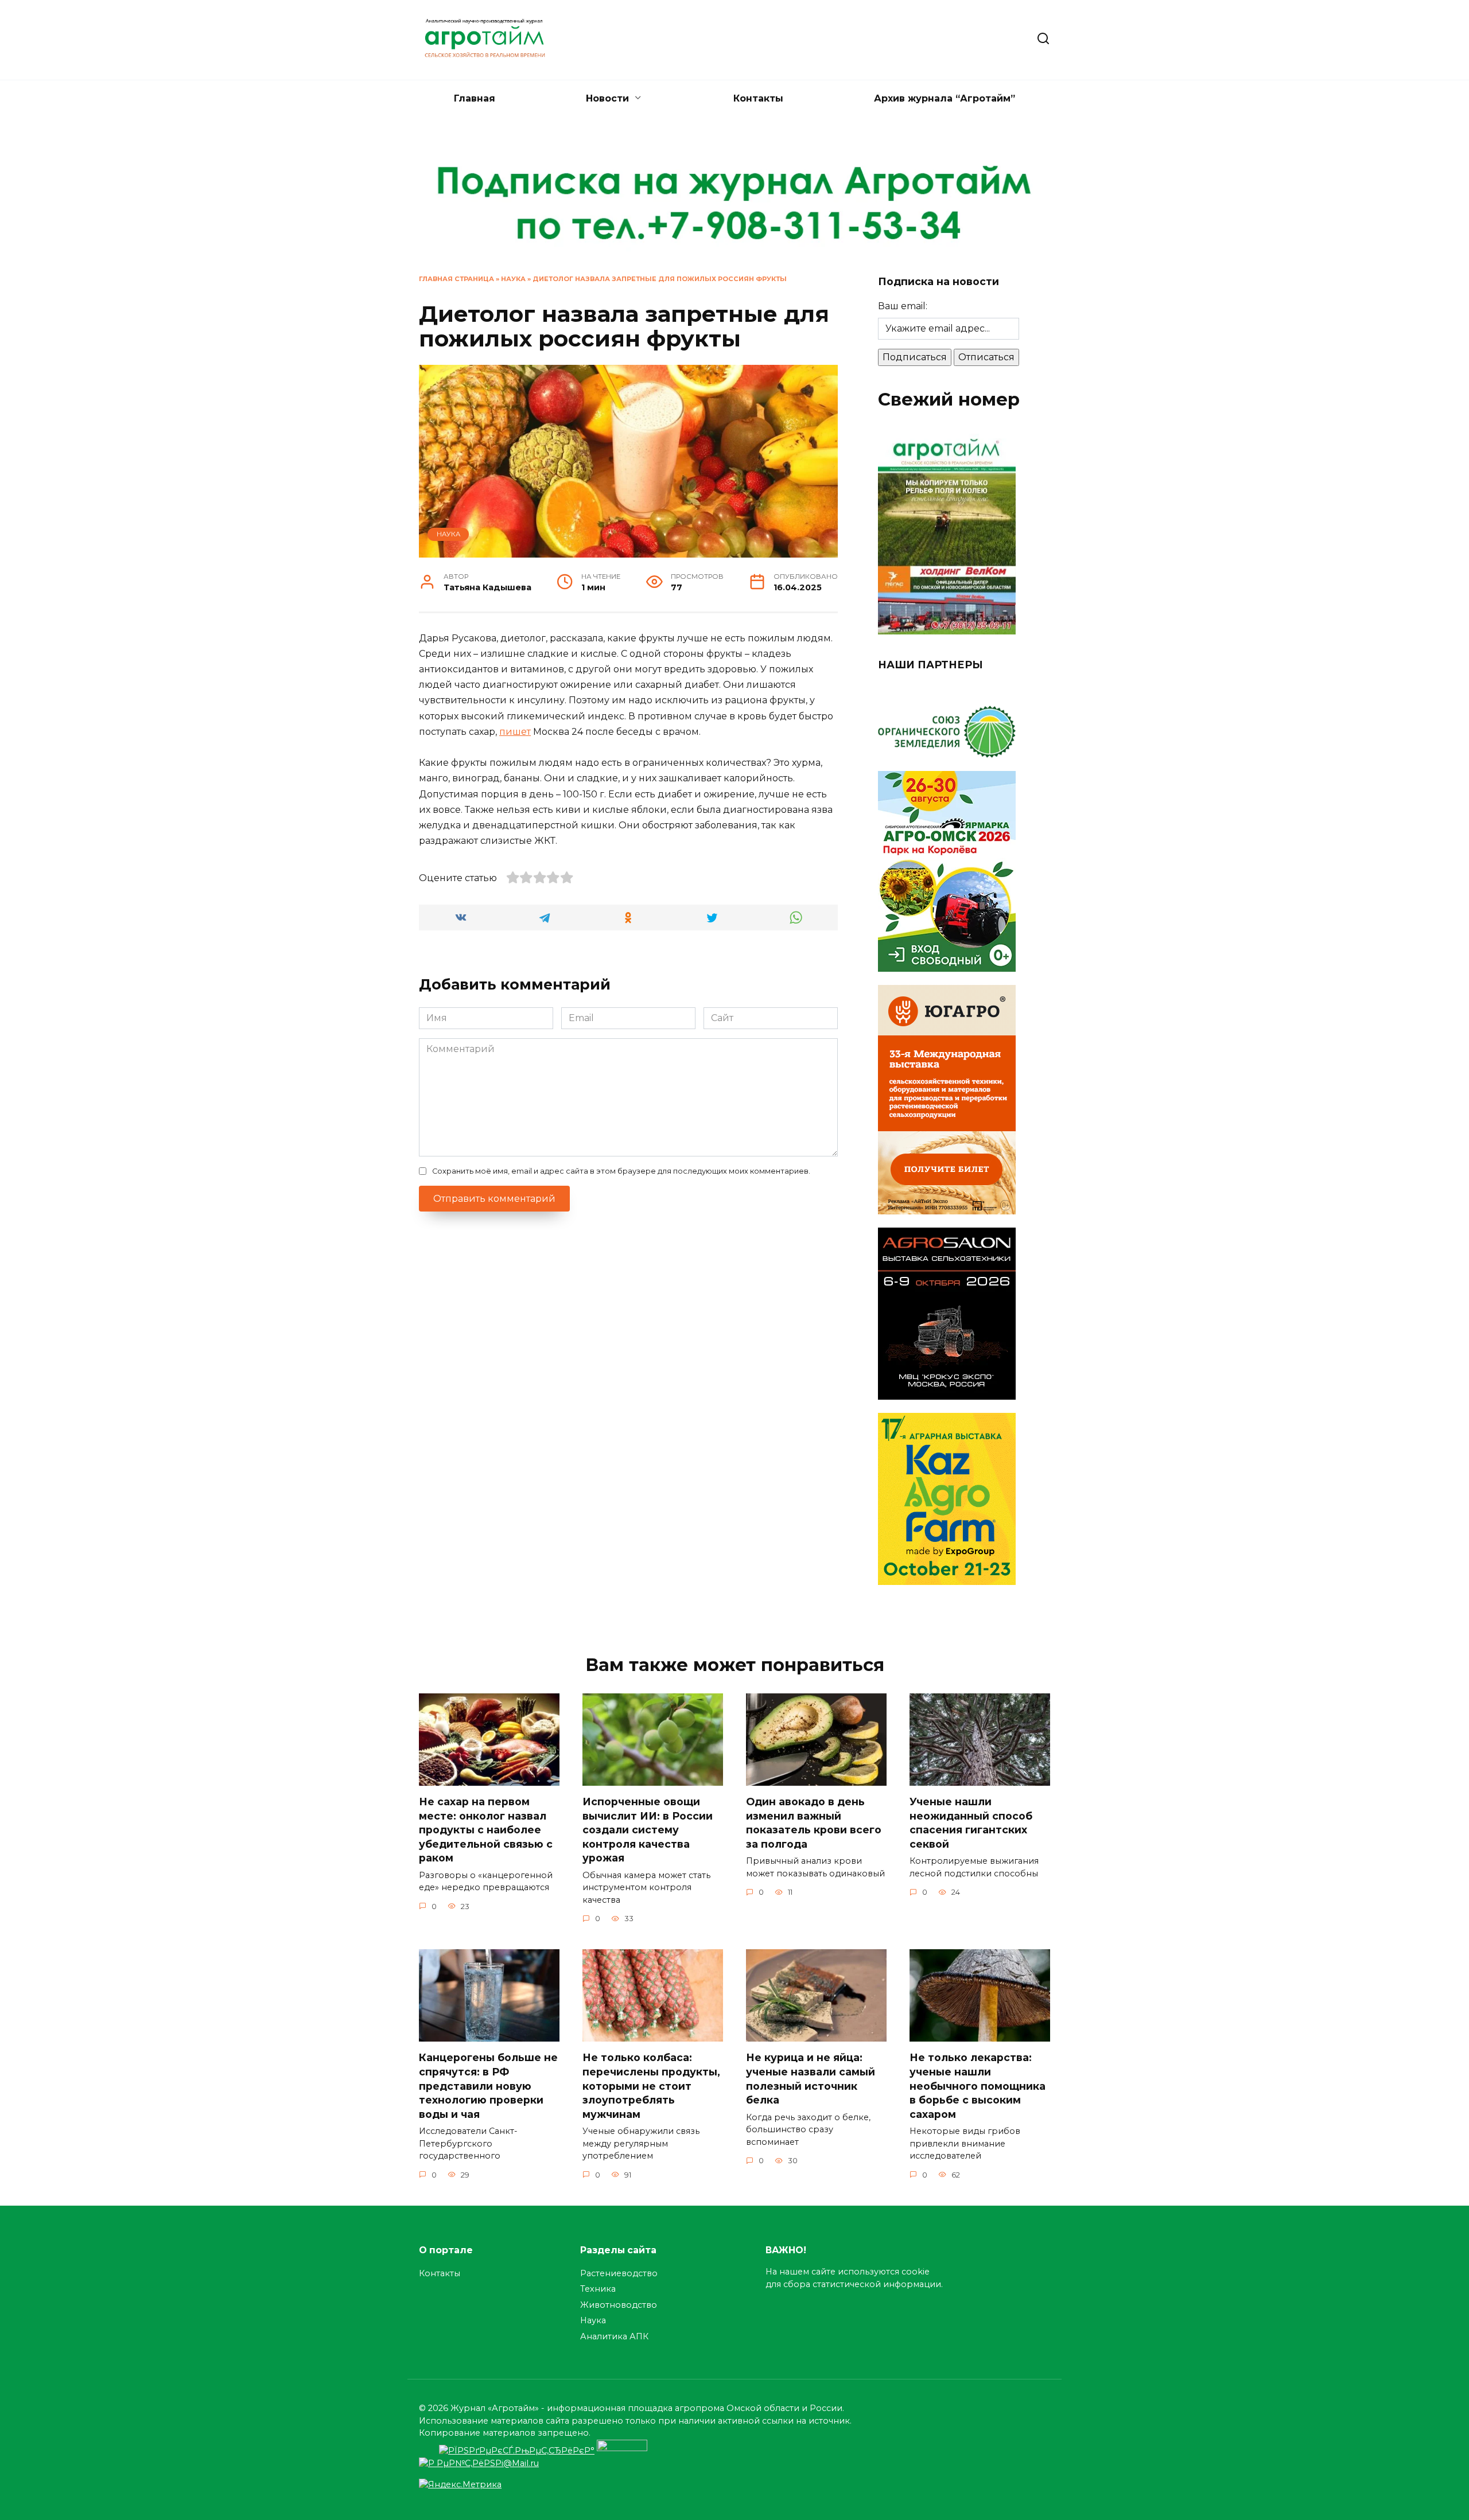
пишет (515, 732)
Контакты (758, 98)
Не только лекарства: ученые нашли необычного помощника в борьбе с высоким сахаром (978, 2086)
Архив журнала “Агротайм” (945, 98)
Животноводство (619, 2305)
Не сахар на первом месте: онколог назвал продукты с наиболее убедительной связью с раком (486, 1830)
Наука (513, 279)
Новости (607, 98)
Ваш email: (903, 306)
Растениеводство (619, 2273)
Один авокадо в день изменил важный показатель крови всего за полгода (814, 1823)
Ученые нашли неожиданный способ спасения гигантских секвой (971, 1823)
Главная (475, 98)
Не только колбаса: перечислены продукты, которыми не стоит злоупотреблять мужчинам (651, 2086)
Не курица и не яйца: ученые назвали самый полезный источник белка (811, 2079)
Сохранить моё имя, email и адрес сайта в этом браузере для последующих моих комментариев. (621, 1171)
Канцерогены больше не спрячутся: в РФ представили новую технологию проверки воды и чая (488, 2086)
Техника (598, 2289)
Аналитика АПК (614, 2336)
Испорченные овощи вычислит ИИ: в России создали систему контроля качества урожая (648, 1830)
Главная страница (456, 279)
